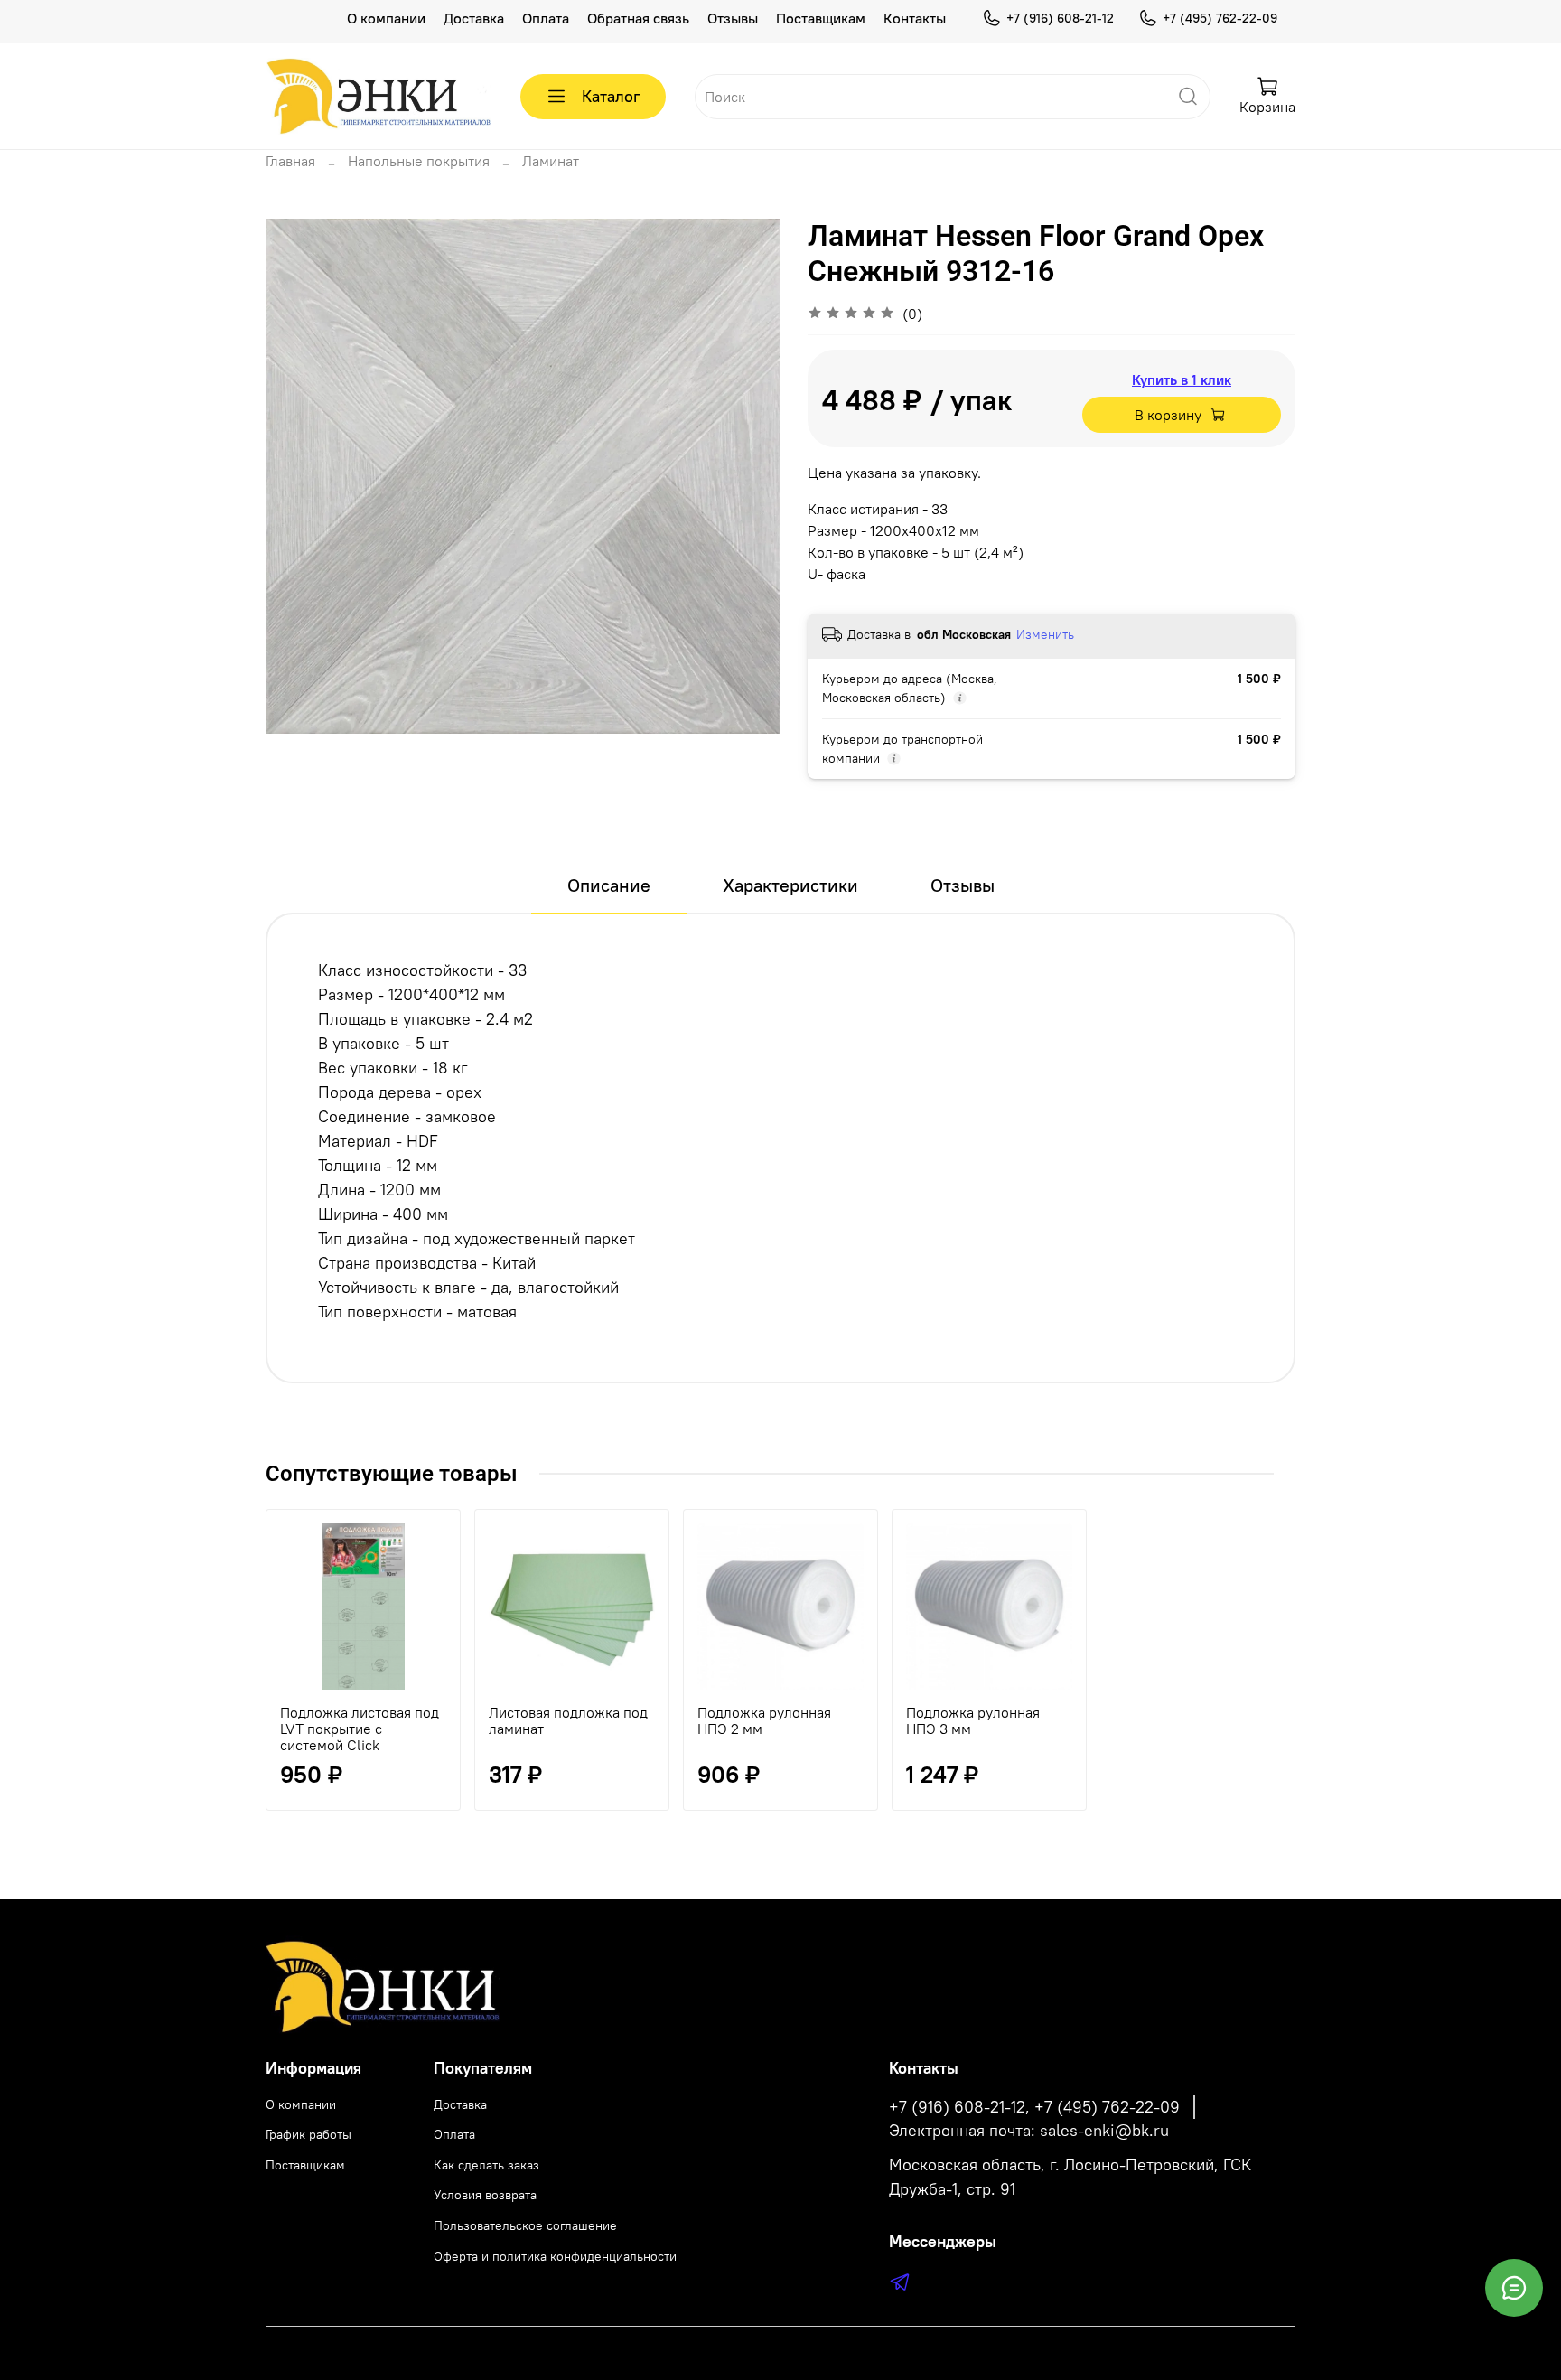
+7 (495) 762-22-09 (1220, 18)
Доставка (474, 18)
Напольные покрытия (419, 161)
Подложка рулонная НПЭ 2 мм (764, 1720)
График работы (308, 2134)
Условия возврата (485, 2195)
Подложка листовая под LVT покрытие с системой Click (360, 1729)
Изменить (1045, 634)
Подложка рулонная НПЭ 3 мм (973, 1720)
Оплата (546, 18)
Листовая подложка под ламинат (568, 1720)
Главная (290, 161)
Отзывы (733, 18)
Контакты (915, 18)
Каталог (611, 96)
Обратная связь (638, 18)
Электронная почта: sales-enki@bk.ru (1029, 2131)
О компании (386, 18)
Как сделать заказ (486, 2165)
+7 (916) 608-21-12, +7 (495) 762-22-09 (1034, 2107)
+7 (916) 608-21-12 (1060, 18)
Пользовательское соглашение (525, 2225)
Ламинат (551, 161)
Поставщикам (821, 18)
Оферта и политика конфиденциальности (555, 2256)
